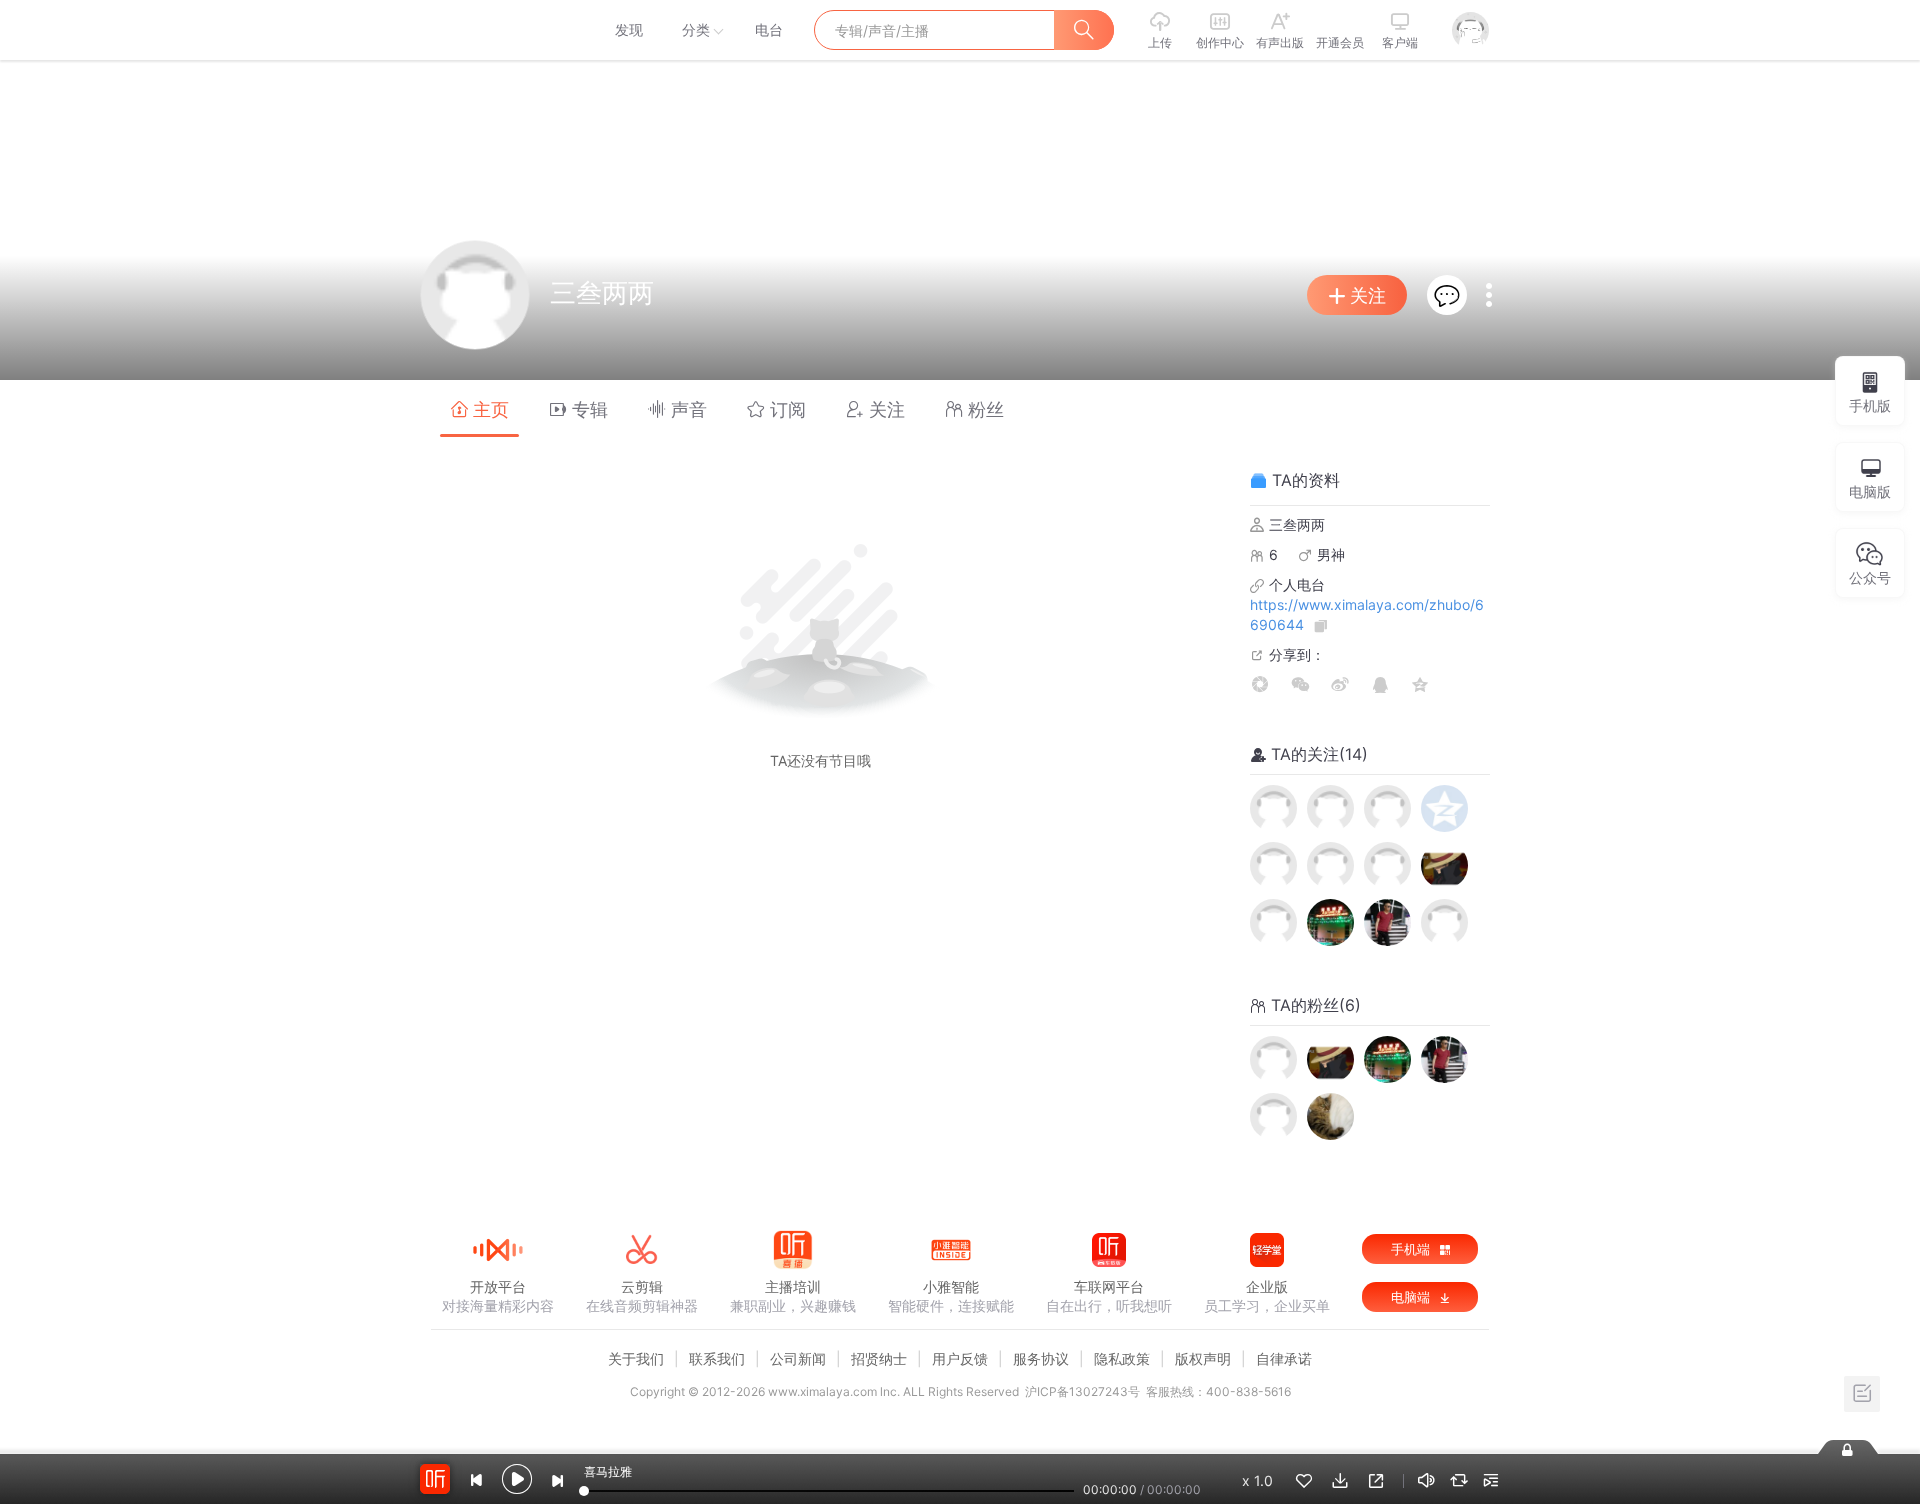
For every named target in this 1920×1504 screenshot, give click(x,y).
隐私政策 (1122, 1358)
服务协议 (1041, 1358)
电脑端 (1412, 1297)
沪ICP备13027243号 (1082, 1391)
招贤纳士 (879, 1358)
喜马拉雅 (497, 30)
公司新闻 (798, 1358)
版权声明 (1203, 1358)
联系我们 (717, 1358)
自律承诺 (1284, 1358)
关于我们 (636, 1358)
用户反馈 (960, 1358)
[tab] (479, 408)
